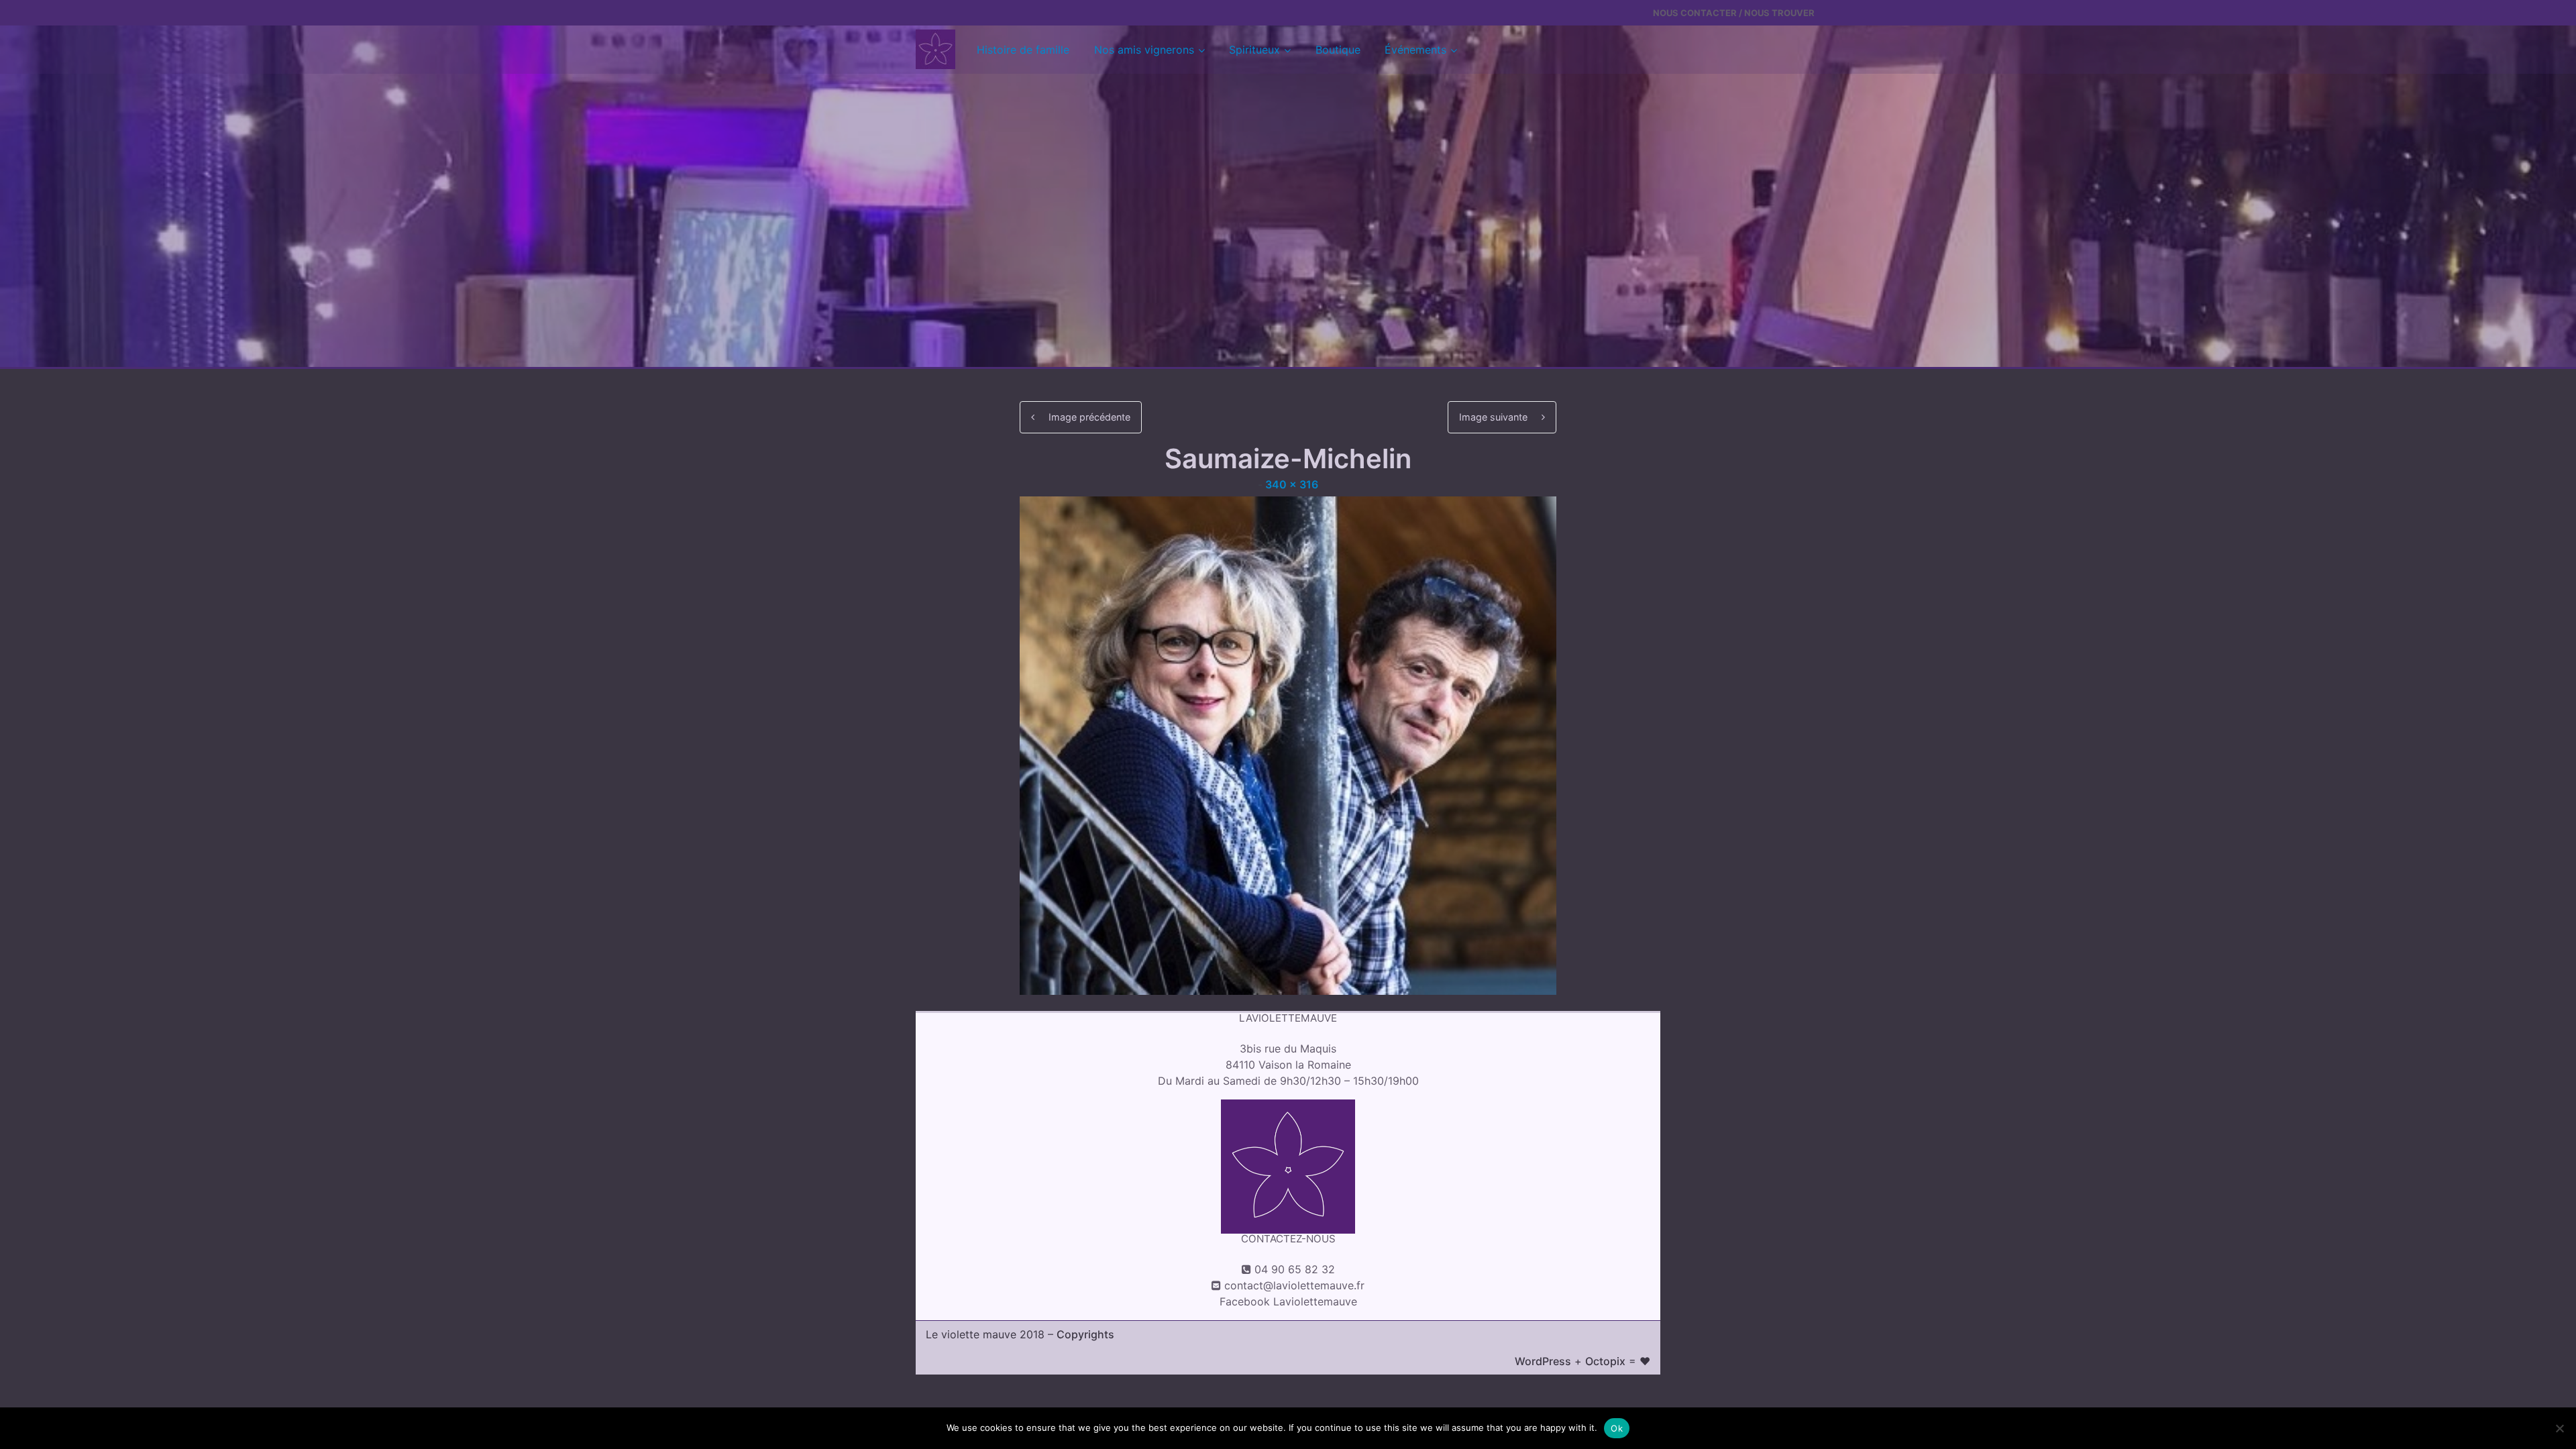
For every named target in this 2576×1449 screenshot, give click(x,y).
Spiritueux (1254, 50)
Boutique (1338, 50)
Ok (1617, 1428)
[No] (2559, 1428)
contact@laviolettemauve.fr (1294, 1285)
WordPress (1543, 1361)
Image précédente (1089, 417)
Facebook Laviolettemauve (1288, 1301)
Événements (1415, 50)
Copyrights (1085, 1334)
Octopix (1605, 1361)
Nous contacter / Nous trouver (1734, 13)
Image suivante (1493, 417)
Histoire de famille (1023, 50)
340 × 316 (1292, 484)
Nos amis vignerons (1144, 50)
